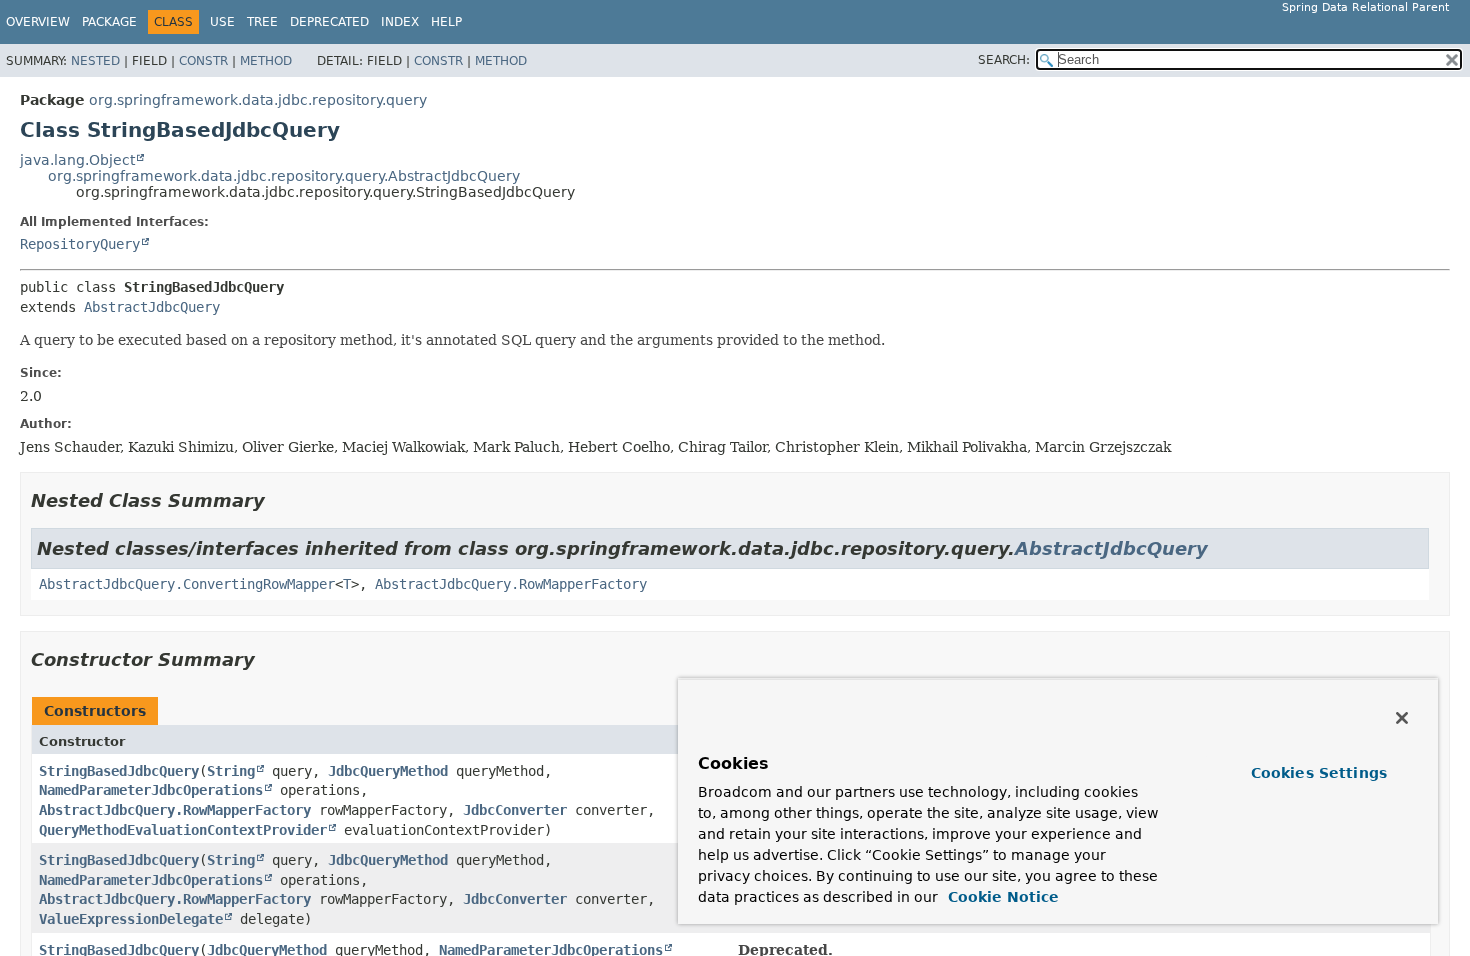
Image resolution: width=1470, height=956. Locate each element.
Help (446, 22)
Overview (38, 22)
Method (266, 61)
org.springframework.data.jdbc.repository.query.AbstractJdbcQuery (284, 176)
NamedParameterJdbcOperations (151, 790)
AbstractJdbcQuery (152, 307)
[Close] (1402, 718)
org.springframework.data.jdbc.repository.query (258, 100)
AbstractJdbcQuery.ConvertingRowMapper (187, 584)
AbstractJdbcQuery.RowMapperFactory (511, 584)
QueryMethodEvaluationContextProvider (183, 830)
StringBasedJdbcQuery (119, 771)
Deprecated (329, 22)
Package (109, 22)
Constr (203, 61)
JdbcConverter (515, 810)
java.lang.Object (77, 160)
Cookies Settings (1319, 773)
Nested (95, 61)
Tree (262, 22)
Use (222, 22)
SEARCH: (1004, 60)
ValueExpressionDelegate (131, 919)
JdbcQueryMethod (388, 771)
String (231, 771)
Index (400, 22)
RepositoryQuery (80, 244)
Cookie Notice (1001, 897)
